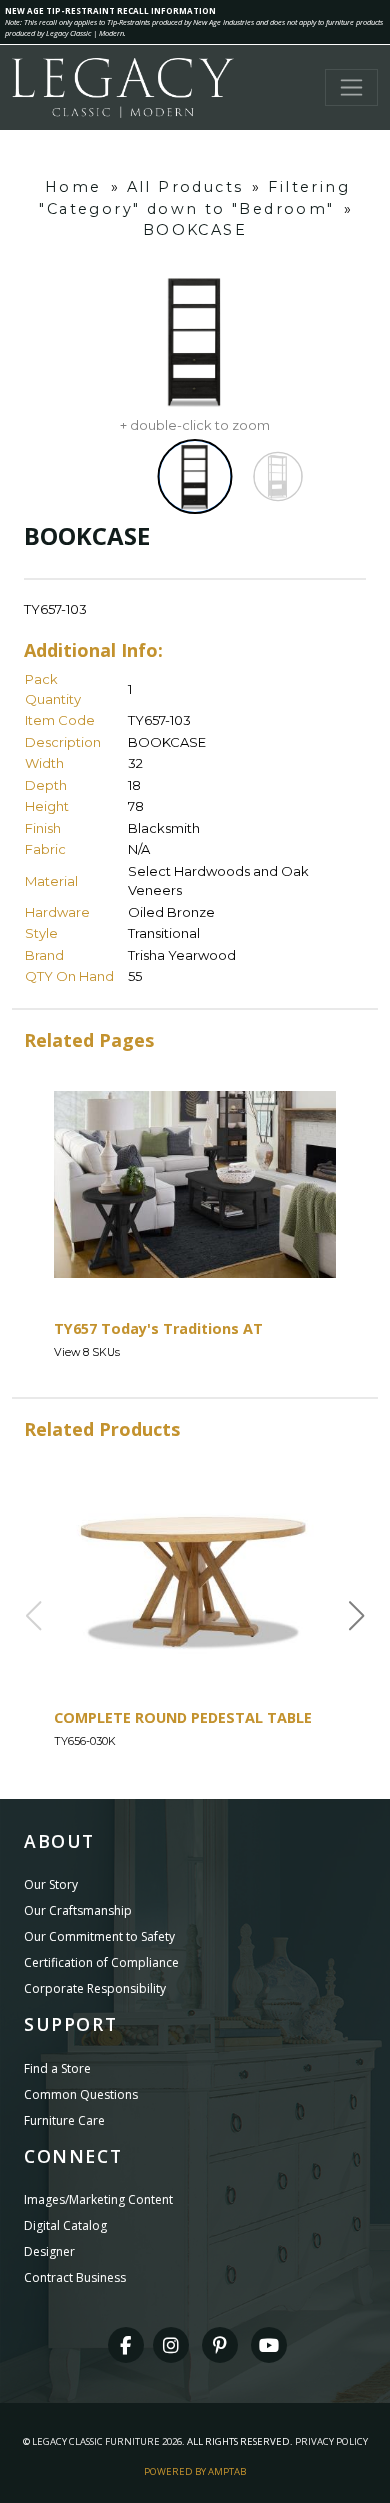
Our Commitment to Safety (99, 1936)
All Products (185, 187)
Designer (49, 2251)
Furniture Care (64, 2120)
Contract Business (75, 2277)
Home (73, 187)
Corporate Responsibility (95, 1988)
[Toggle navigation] (351, 87)
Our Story (51, 1884)
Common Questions (81, 2094)
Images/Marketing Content (98, 2199)
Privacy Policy (331, 2441)
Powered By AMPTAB (195, 2471)
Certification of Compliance (101, 1962)
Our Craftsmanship (78, 1910)
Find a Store (57, 2068)
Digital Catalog (65, 2225)
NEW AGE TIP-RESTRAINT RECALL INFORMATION (110, 10)
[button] (357, 1616)
